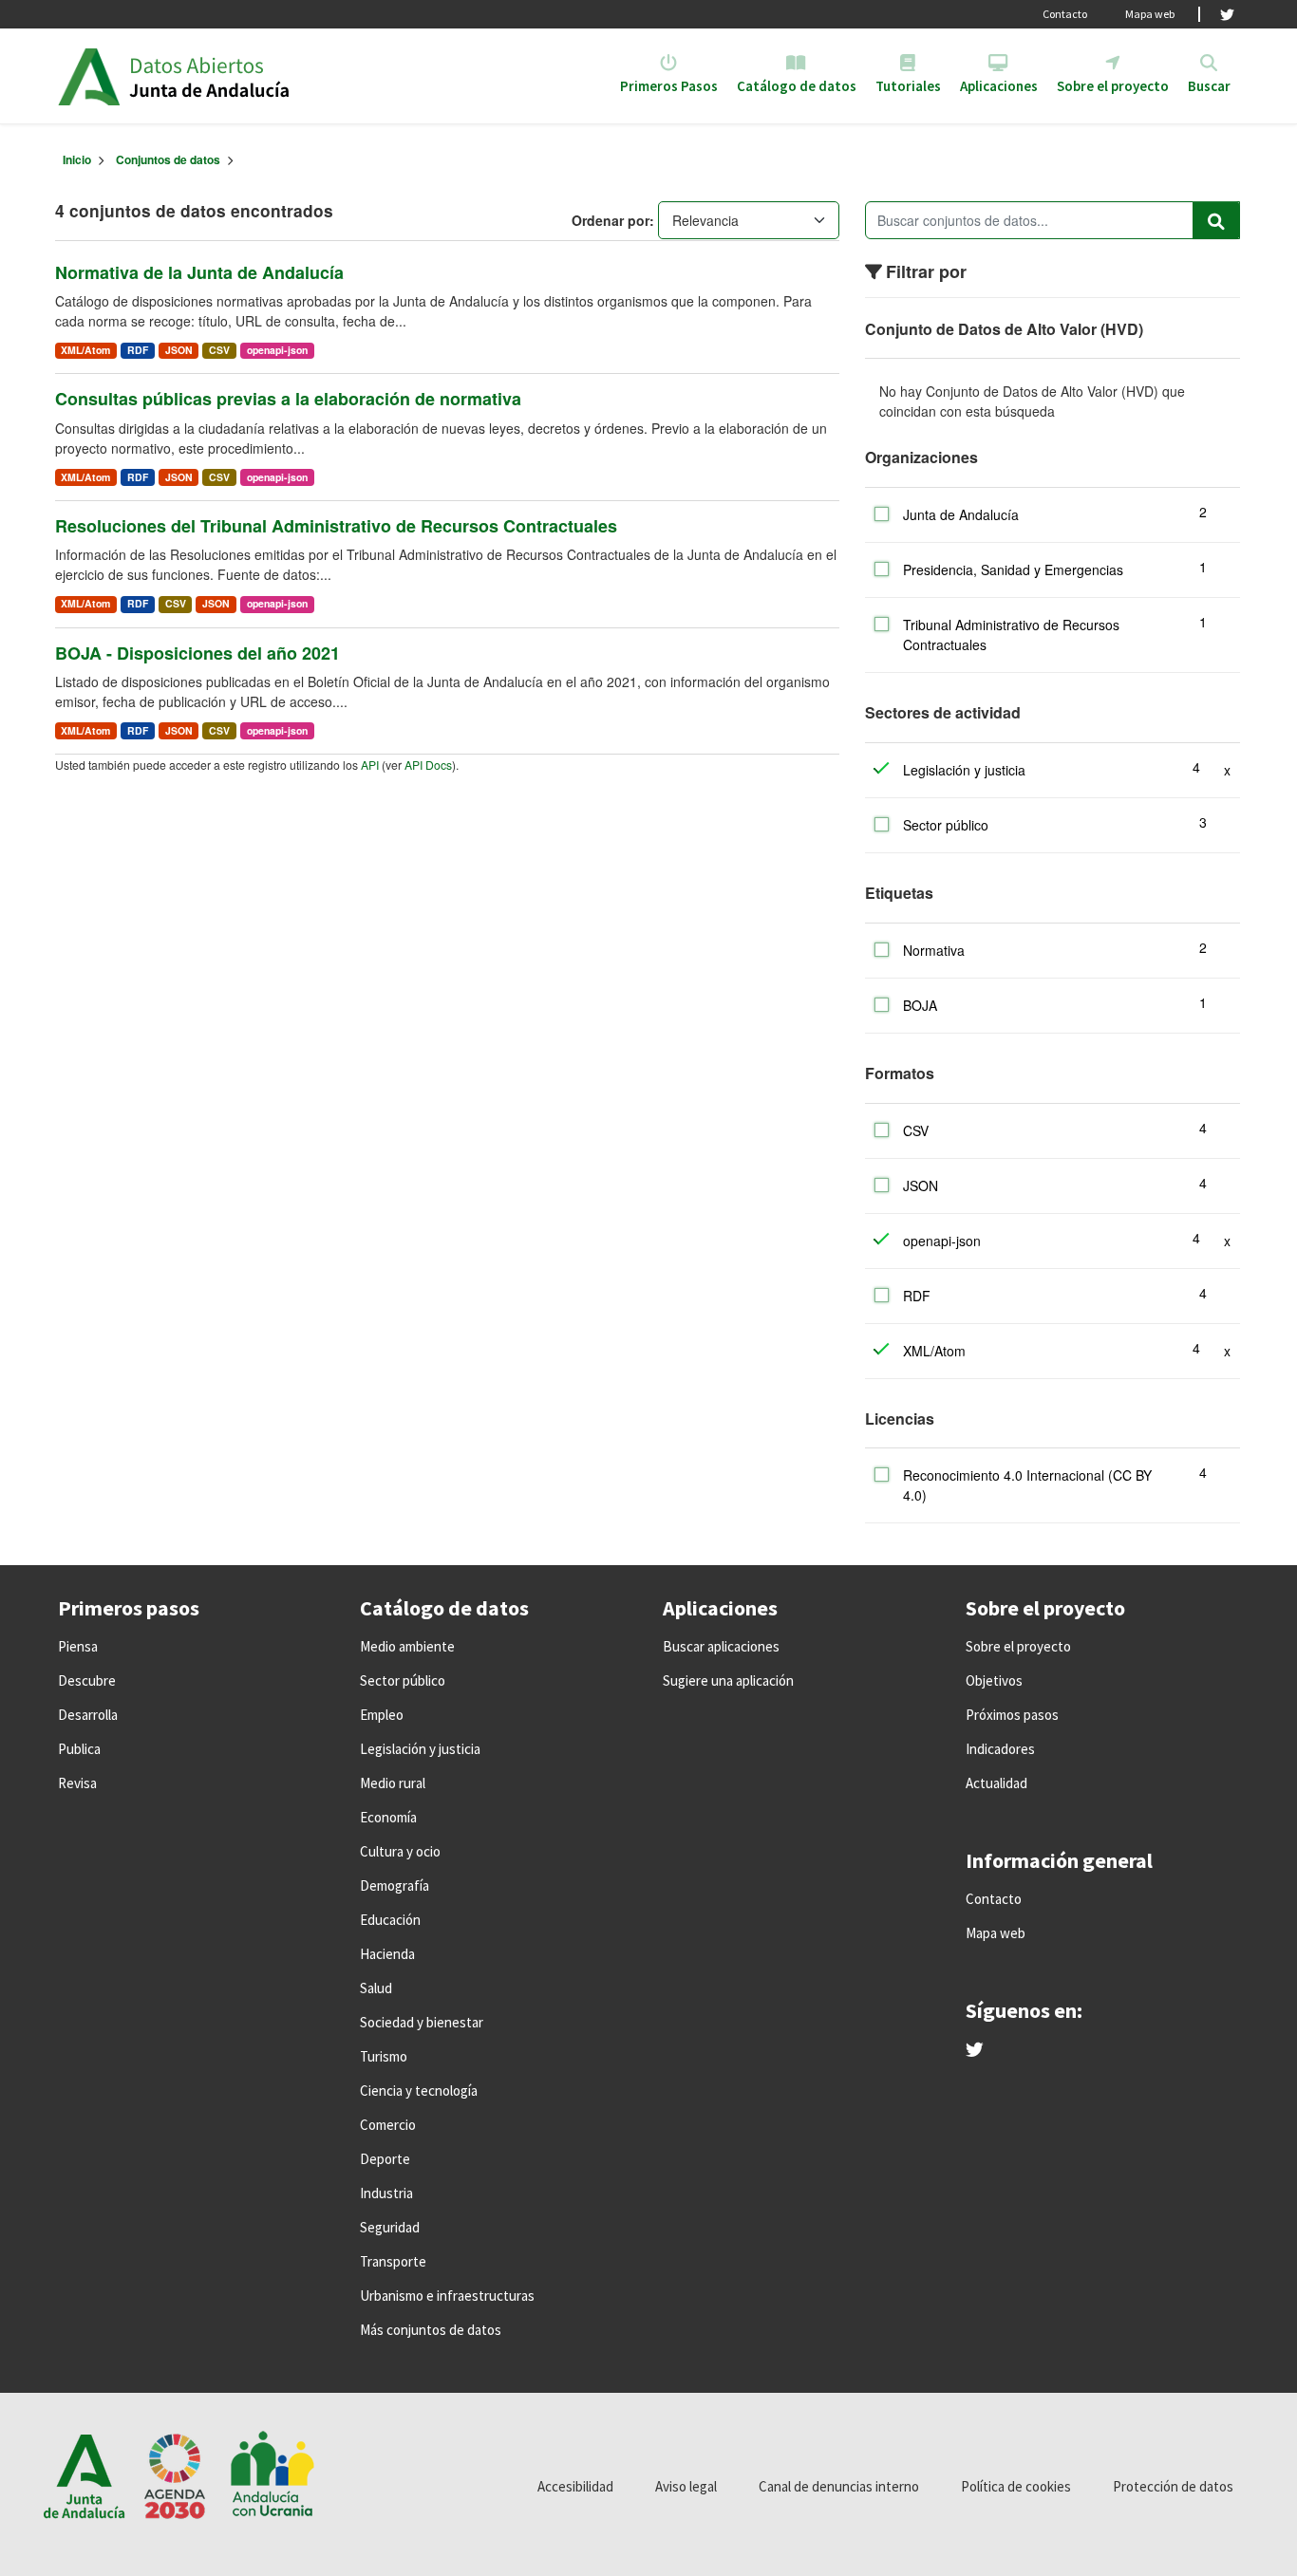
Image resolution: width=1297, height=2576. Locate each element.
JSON (179, 350)
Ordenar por (611, 220)
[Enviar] (1216, 220)
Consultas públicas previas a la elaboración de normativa (288, 399)
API (370, 765)
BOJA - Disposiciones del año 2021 (197, 653)
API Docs (428, 765)
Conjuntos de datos (168, 159)
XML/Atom (85, 350)
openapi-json (277, 350)
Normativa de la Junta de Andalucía (199, 272)
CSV (219, 350)
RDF (138, 350)
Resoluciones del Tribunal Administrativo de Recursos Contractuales (336, 526)
